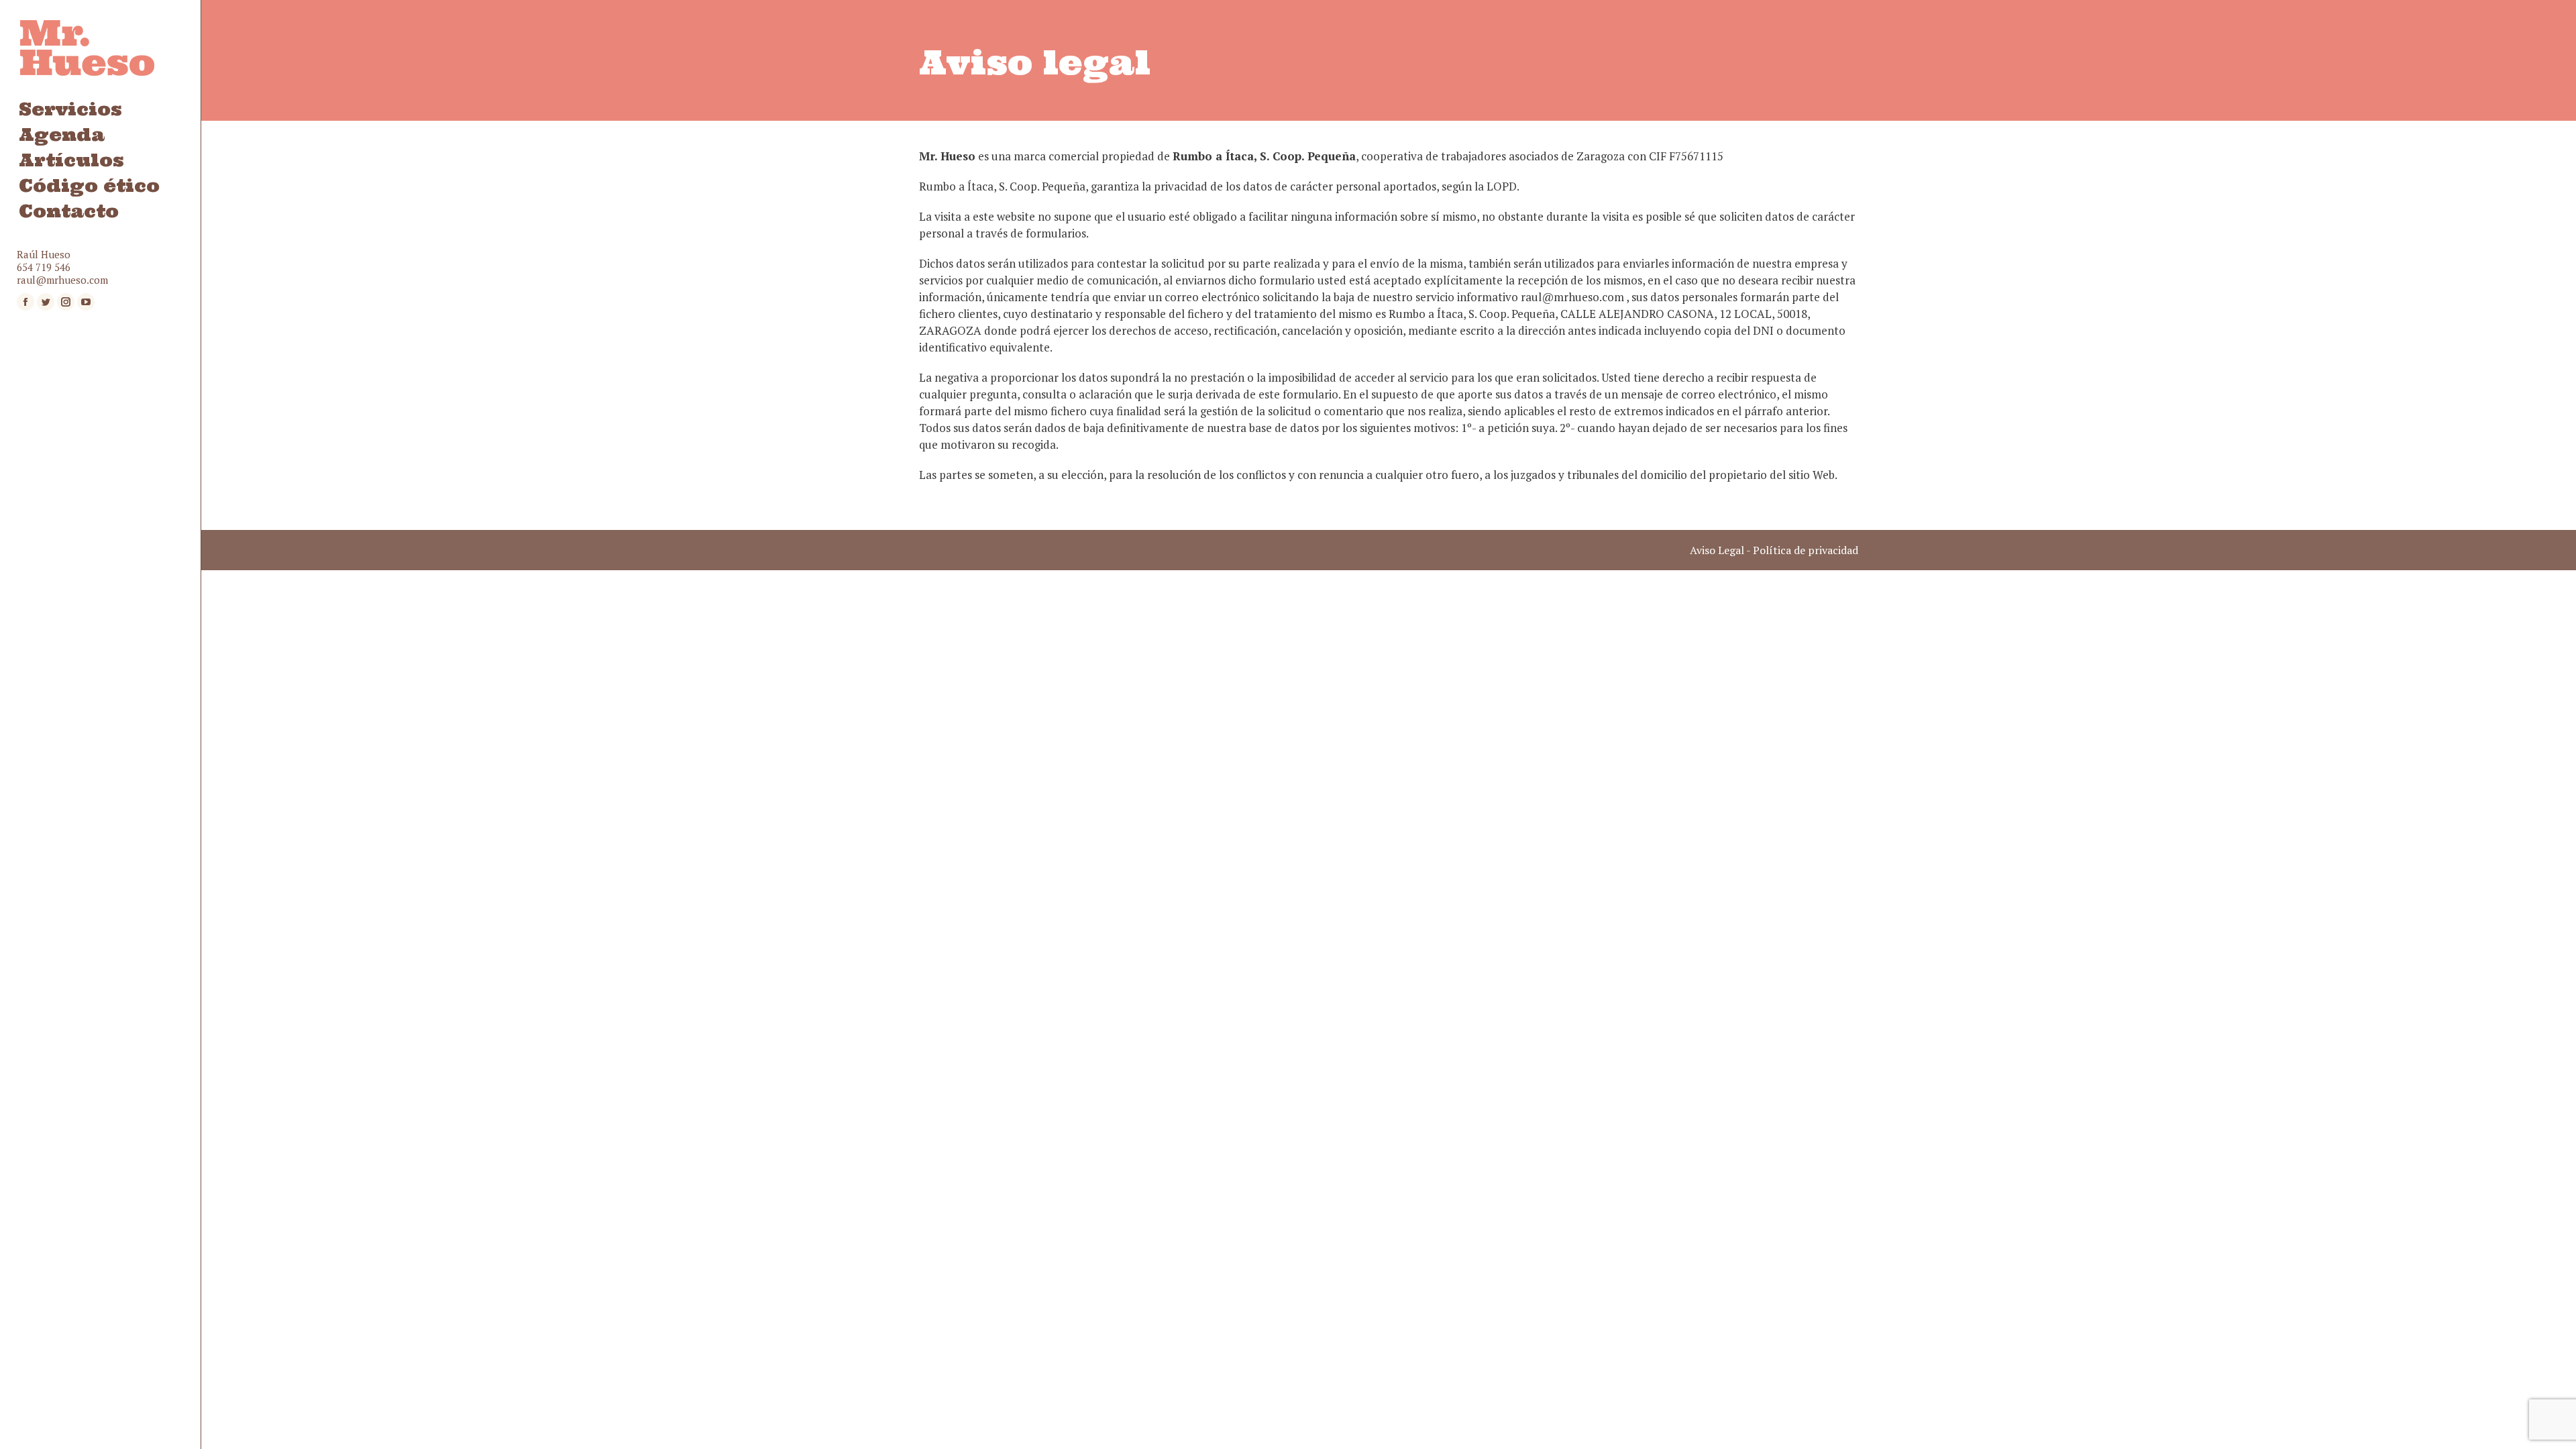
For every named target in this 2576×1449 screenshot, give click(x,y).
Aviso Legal (1717, 550)
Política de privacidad (1806, 550)
